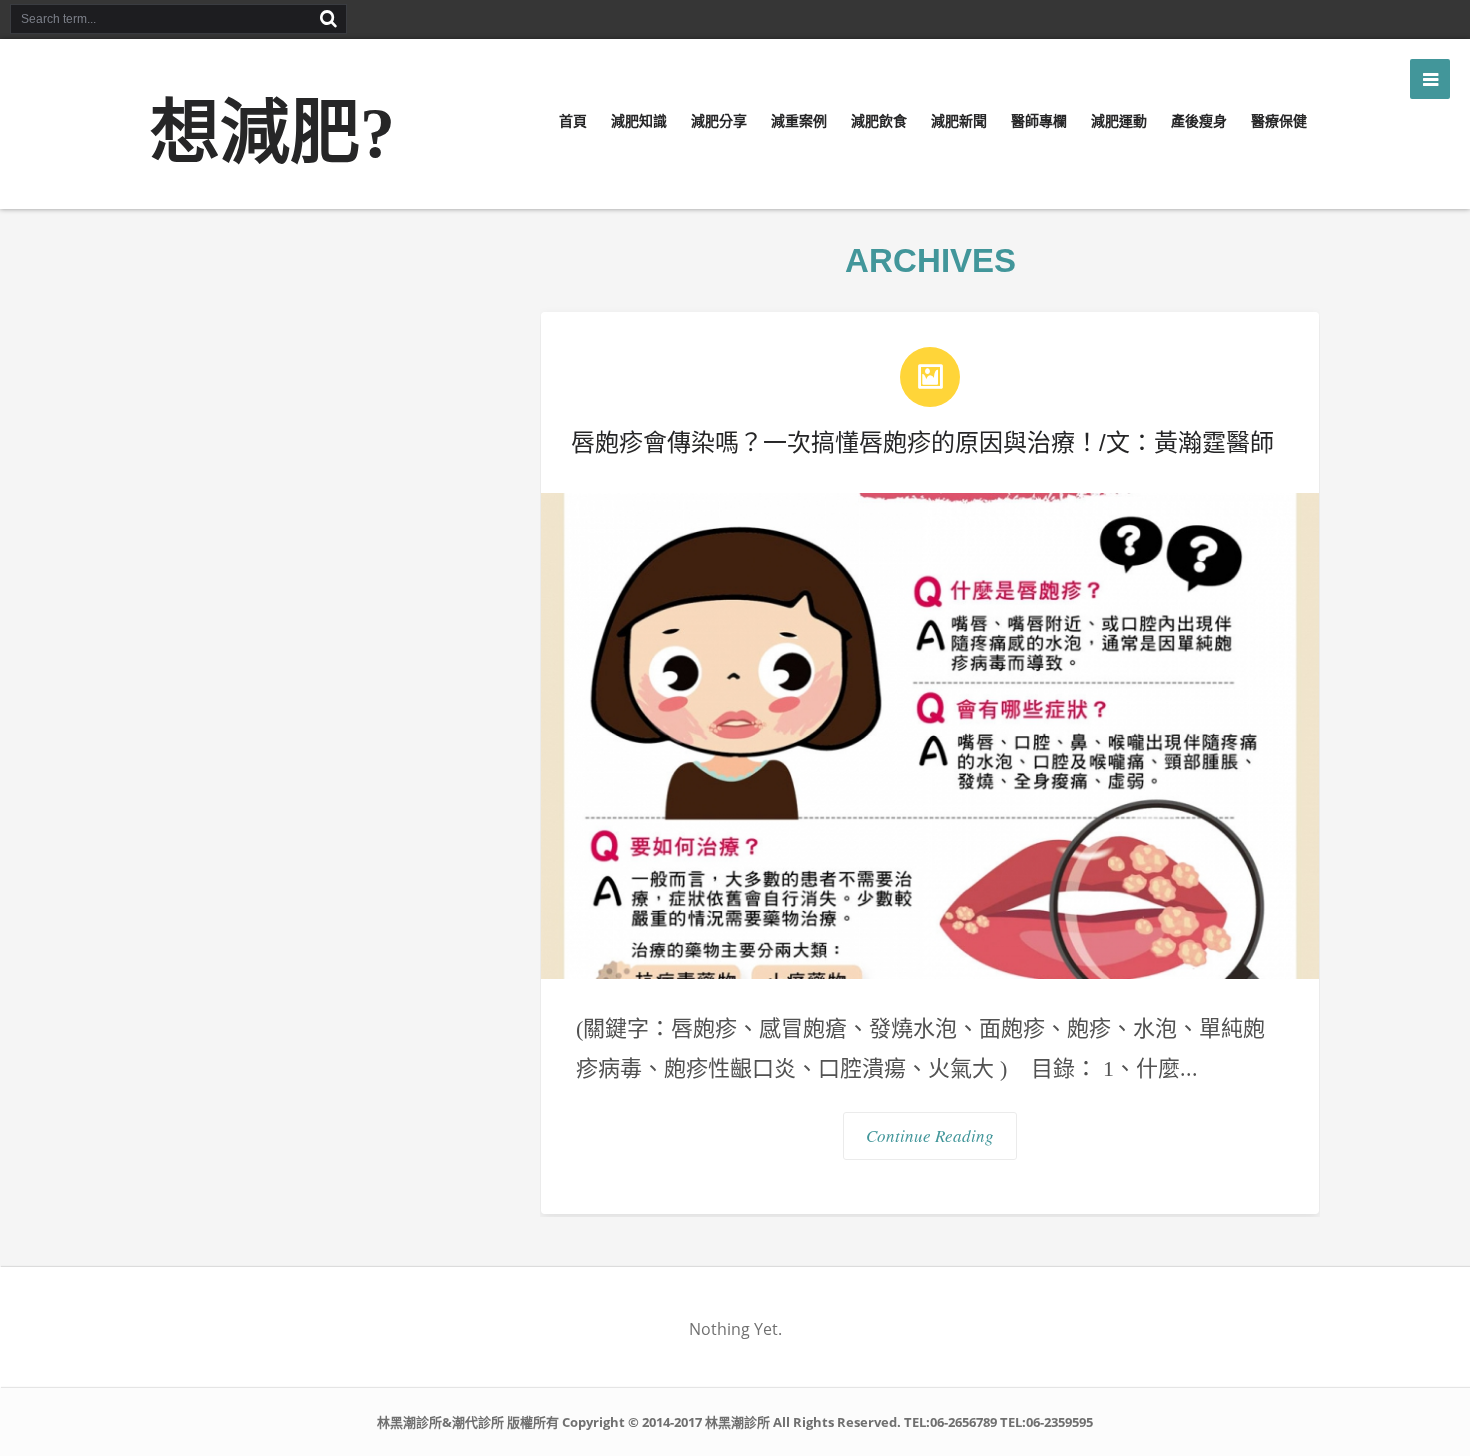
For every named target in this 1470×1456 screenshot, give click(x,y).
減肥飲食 (879, 121)
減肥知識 (639, 121)
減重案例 (799, 121)
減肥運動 (1119, 121)
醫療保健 (1279, 121)
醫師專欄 (1039, 121)
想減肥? (272, 133)
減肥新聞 (959, 121)
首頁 (573, 121)
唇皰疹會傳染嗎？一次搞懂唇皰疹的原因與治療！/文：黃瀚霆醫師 (922, 442)
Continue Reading (930, 1135)
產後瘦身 (1199, 121)
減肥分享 (719, 121)
